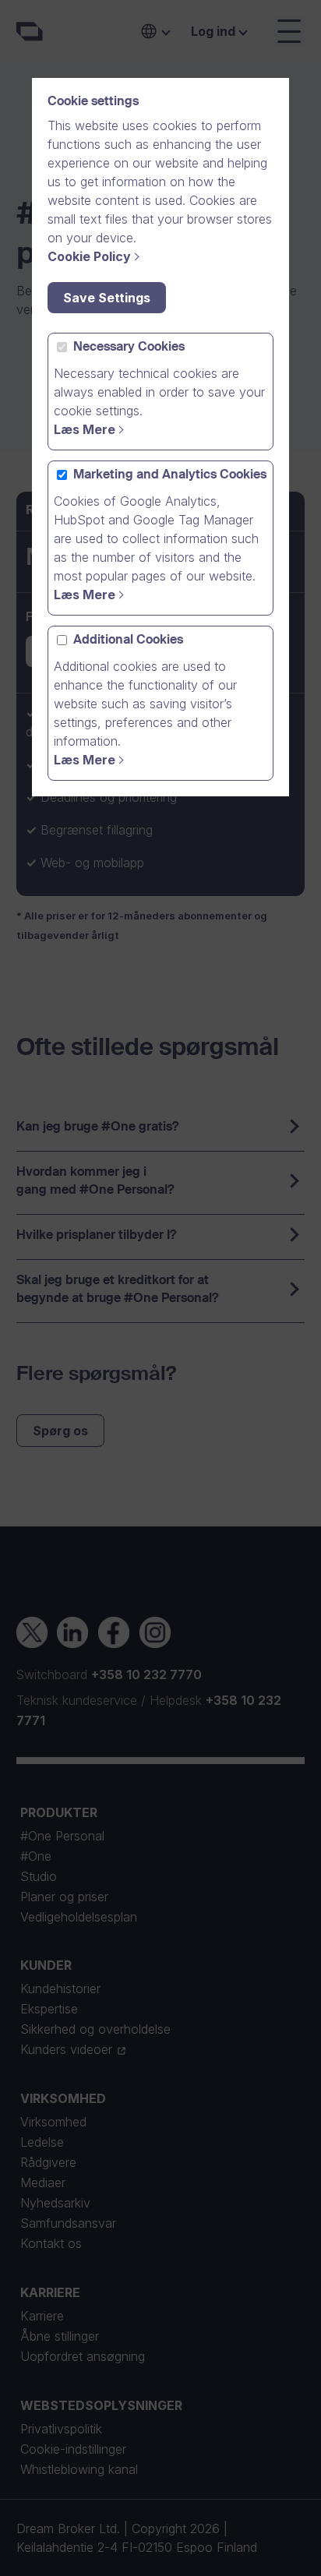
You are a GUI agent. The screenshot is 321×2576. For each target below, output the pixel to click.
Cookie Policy (89, 256)
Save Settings (107, 298)
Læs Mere (85, 429)
